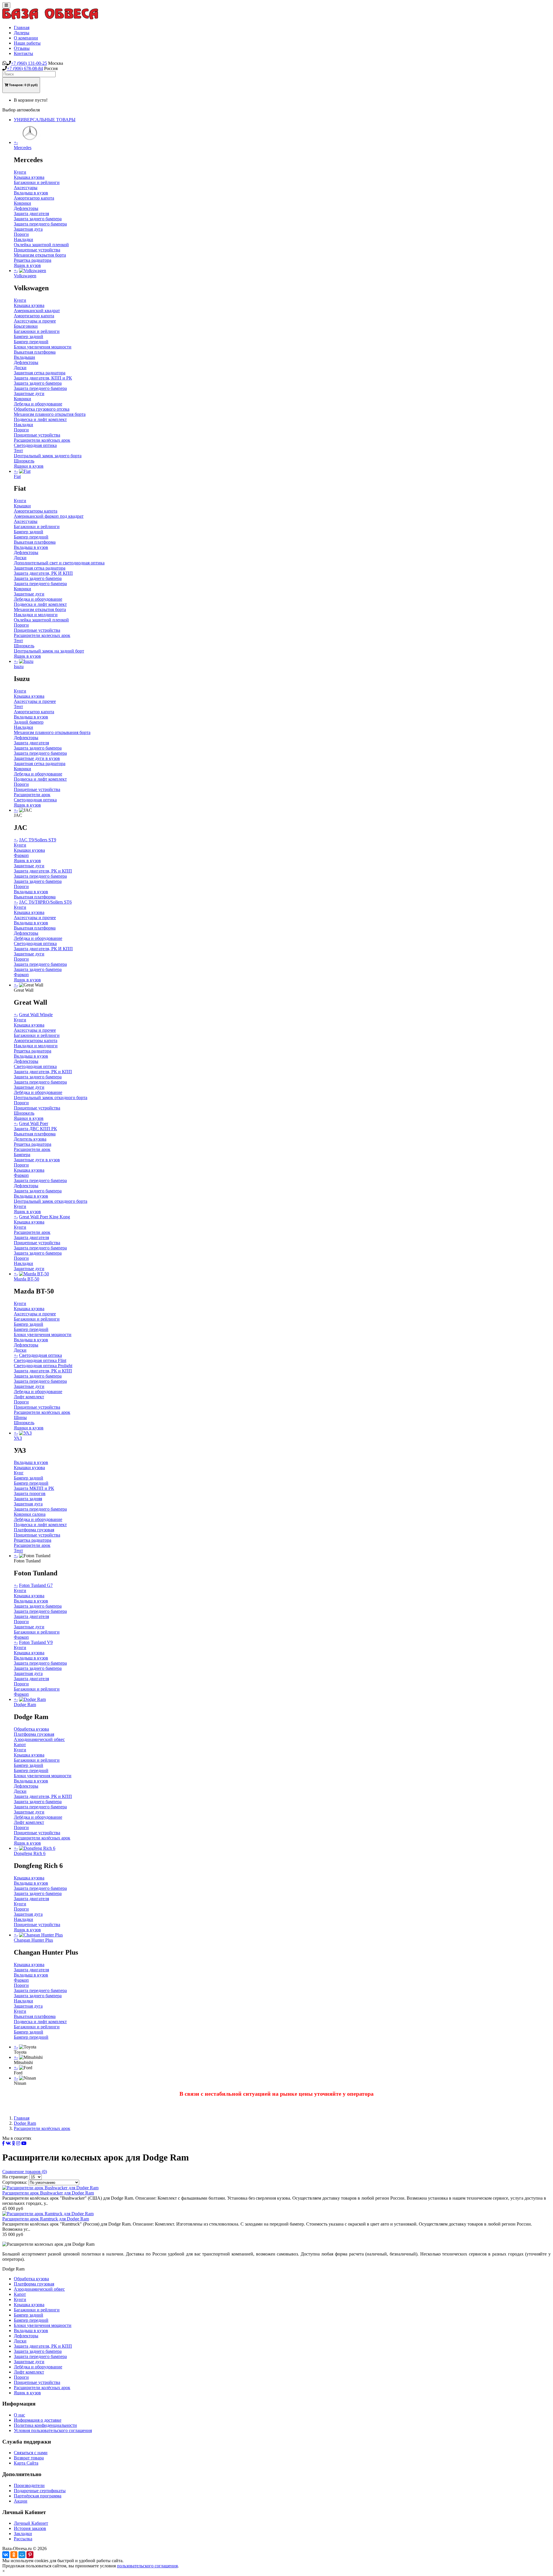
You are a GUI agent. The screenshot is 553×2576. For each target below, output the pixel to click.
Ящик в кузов (27, 265)
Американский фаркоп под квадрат (49, 516)
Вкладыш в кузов (31, 193)
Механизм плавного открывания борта (52, 732)
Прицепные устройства (37, 250)
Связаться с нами (31, 2453)
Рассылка (23, 2539)
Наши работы (27, 43)
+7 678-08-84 (25, 68)
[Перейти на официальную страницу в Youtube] (24, 2143)
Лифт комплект (29, 1397)
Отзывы (22, 48)
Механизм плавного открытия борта (50, 414)
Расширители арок (32, 795)
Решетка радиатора (33, 260)
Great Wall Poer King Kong (44, 1217)
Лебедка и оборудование (38, 404)
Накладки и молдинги (36, 615)
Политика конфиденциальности (45, 2425)
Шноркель (24, 461)
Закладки (23, 2534)
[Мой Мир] (22, 2555)
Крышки (22, 506)
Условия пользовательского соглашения (53, 2430)
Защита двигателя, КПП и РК (43, 378)
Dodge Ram (25, 2123)
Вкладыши (24, 357)
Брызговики (26, 326)
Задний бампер (29, 722)
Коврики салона (30, 1514)
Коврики (22, 203)
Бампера (22, 1155)
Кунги (20, 172)
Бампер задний (29, 336)
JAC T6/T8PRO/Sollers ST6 (45, 902)
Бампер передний (31, 342)
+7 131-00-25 (29, 63)
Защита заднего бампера (38, 219)
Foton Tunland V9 (36, 1642)
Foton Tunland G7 (36, 1585)
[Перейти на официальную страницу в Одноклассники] (14, 2143)
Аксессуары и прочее (35, 321)
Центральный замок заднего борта (48, 456)
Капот (20, 1745)
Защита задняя (28, 1499)
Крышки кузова (29, 850)
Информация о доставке (38, 2420)
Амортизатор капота (34, 198)
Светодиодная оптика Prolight (43, 1366)
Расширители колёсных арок (42, 440)
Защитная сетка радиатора (40, 373)
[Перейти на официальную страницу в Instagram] (18, 2143)
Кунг (19, 1473)
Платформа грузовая (34, 1530)
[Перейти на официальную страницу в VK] (8, 2143)
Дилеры (22, 33)
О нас (19, 2415)
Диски (20, 368)
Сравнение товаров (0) (25, 2172)
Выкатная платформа (35, 352)
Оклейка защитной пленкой (41, 245)
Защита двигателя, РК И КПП (43, 573)
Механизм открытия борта (40, 255)
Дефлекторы (26, 208)
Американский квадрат (37, 311)
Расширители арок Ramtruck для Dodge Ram (46, 2219)
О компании (26, 38)
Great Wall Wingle (36, 1015)
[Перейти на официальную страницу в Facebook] (3, 2143)
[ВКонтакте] (6, 2555)
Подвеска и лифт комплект (40, 419)
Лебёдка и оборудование (38, 938)
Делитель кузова (30, 1139)
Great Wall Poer (34, 1123)
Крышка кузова (29, 177)
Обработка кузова (31, 1729)
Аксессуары (26, 188)
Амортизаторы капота (36, 511)
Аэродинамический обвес (39, 1739)
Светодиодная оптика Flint (40, 1360)
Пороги (21, 234)
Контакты (23, 53)
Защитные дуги (29, 393)
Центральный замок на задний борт (49, 651)
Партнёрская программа (38, 2496)
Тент (18, 450)
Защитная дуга (28, 229)
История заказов (30, 2528)
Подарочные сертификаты (40, 2491)
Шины (20, 1417)
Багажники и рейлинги (37, 182)
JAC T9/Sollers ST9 (38, 840)
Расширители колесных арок (42, 635)
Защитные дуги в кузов (37, 758)
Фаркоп (21, 855)
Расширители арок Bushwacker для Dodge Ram (48, 2193)
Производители (29, 2485)
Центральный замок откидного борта (51, 1098)
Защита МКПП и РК (34, 1488)
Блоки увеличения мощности (43, 347)
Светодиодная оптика (35, 445)
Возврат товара (29, 2458)
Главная (22, 27)
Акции (21, 2501)
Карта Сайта (26, 2463)
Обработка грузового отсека (42, 409)
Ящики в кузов (29, 466)
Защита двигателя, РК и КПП (43, 871)
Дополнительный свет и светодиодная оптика (59, 563)
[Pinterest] (30, 2555)
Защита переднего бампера (40, 224)
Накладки (23, 239)
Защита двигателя (31, 214)
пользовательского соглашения (147, 2566)
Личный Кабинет (31, 2523)
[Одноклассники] (14, 2555)
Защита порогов (30, 1493)
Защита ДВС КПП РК (35, 1129)
